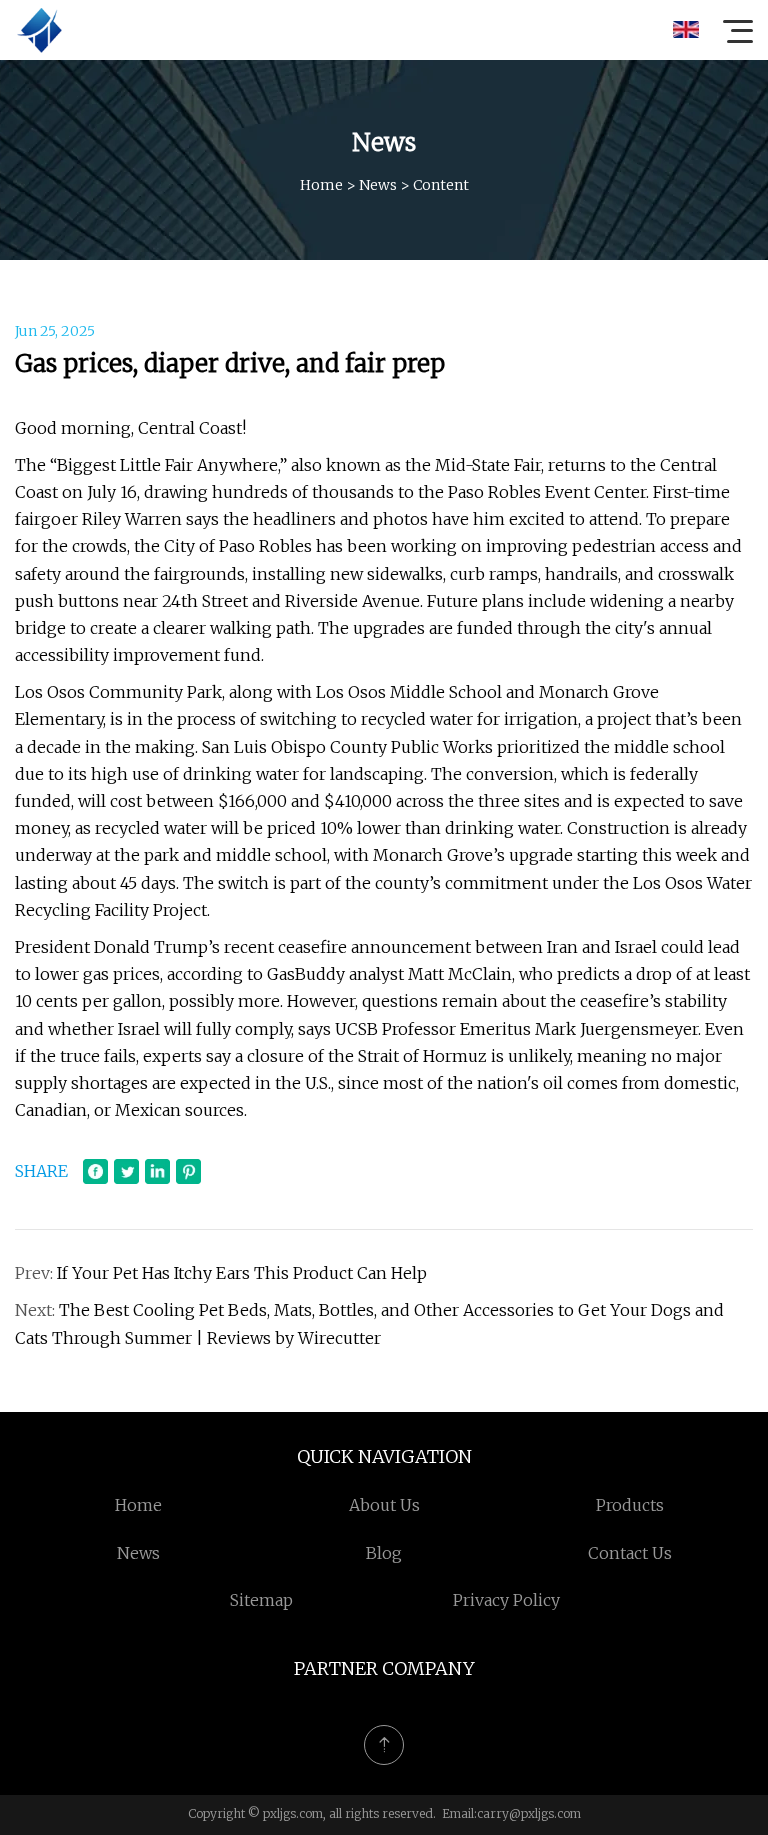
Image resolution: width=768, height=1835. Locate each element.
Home (321, 185)
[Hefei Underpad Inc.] (39, 30)
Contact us (630, 1553)
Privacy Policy (506, 1600)
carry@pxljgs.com (529, 1813)
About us (384, 1505)
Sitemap (261, 1600)
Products (630, 1505)
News (378, 185)
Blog (384, 1553)
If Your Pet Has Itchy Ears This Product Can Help (242, 1273)
